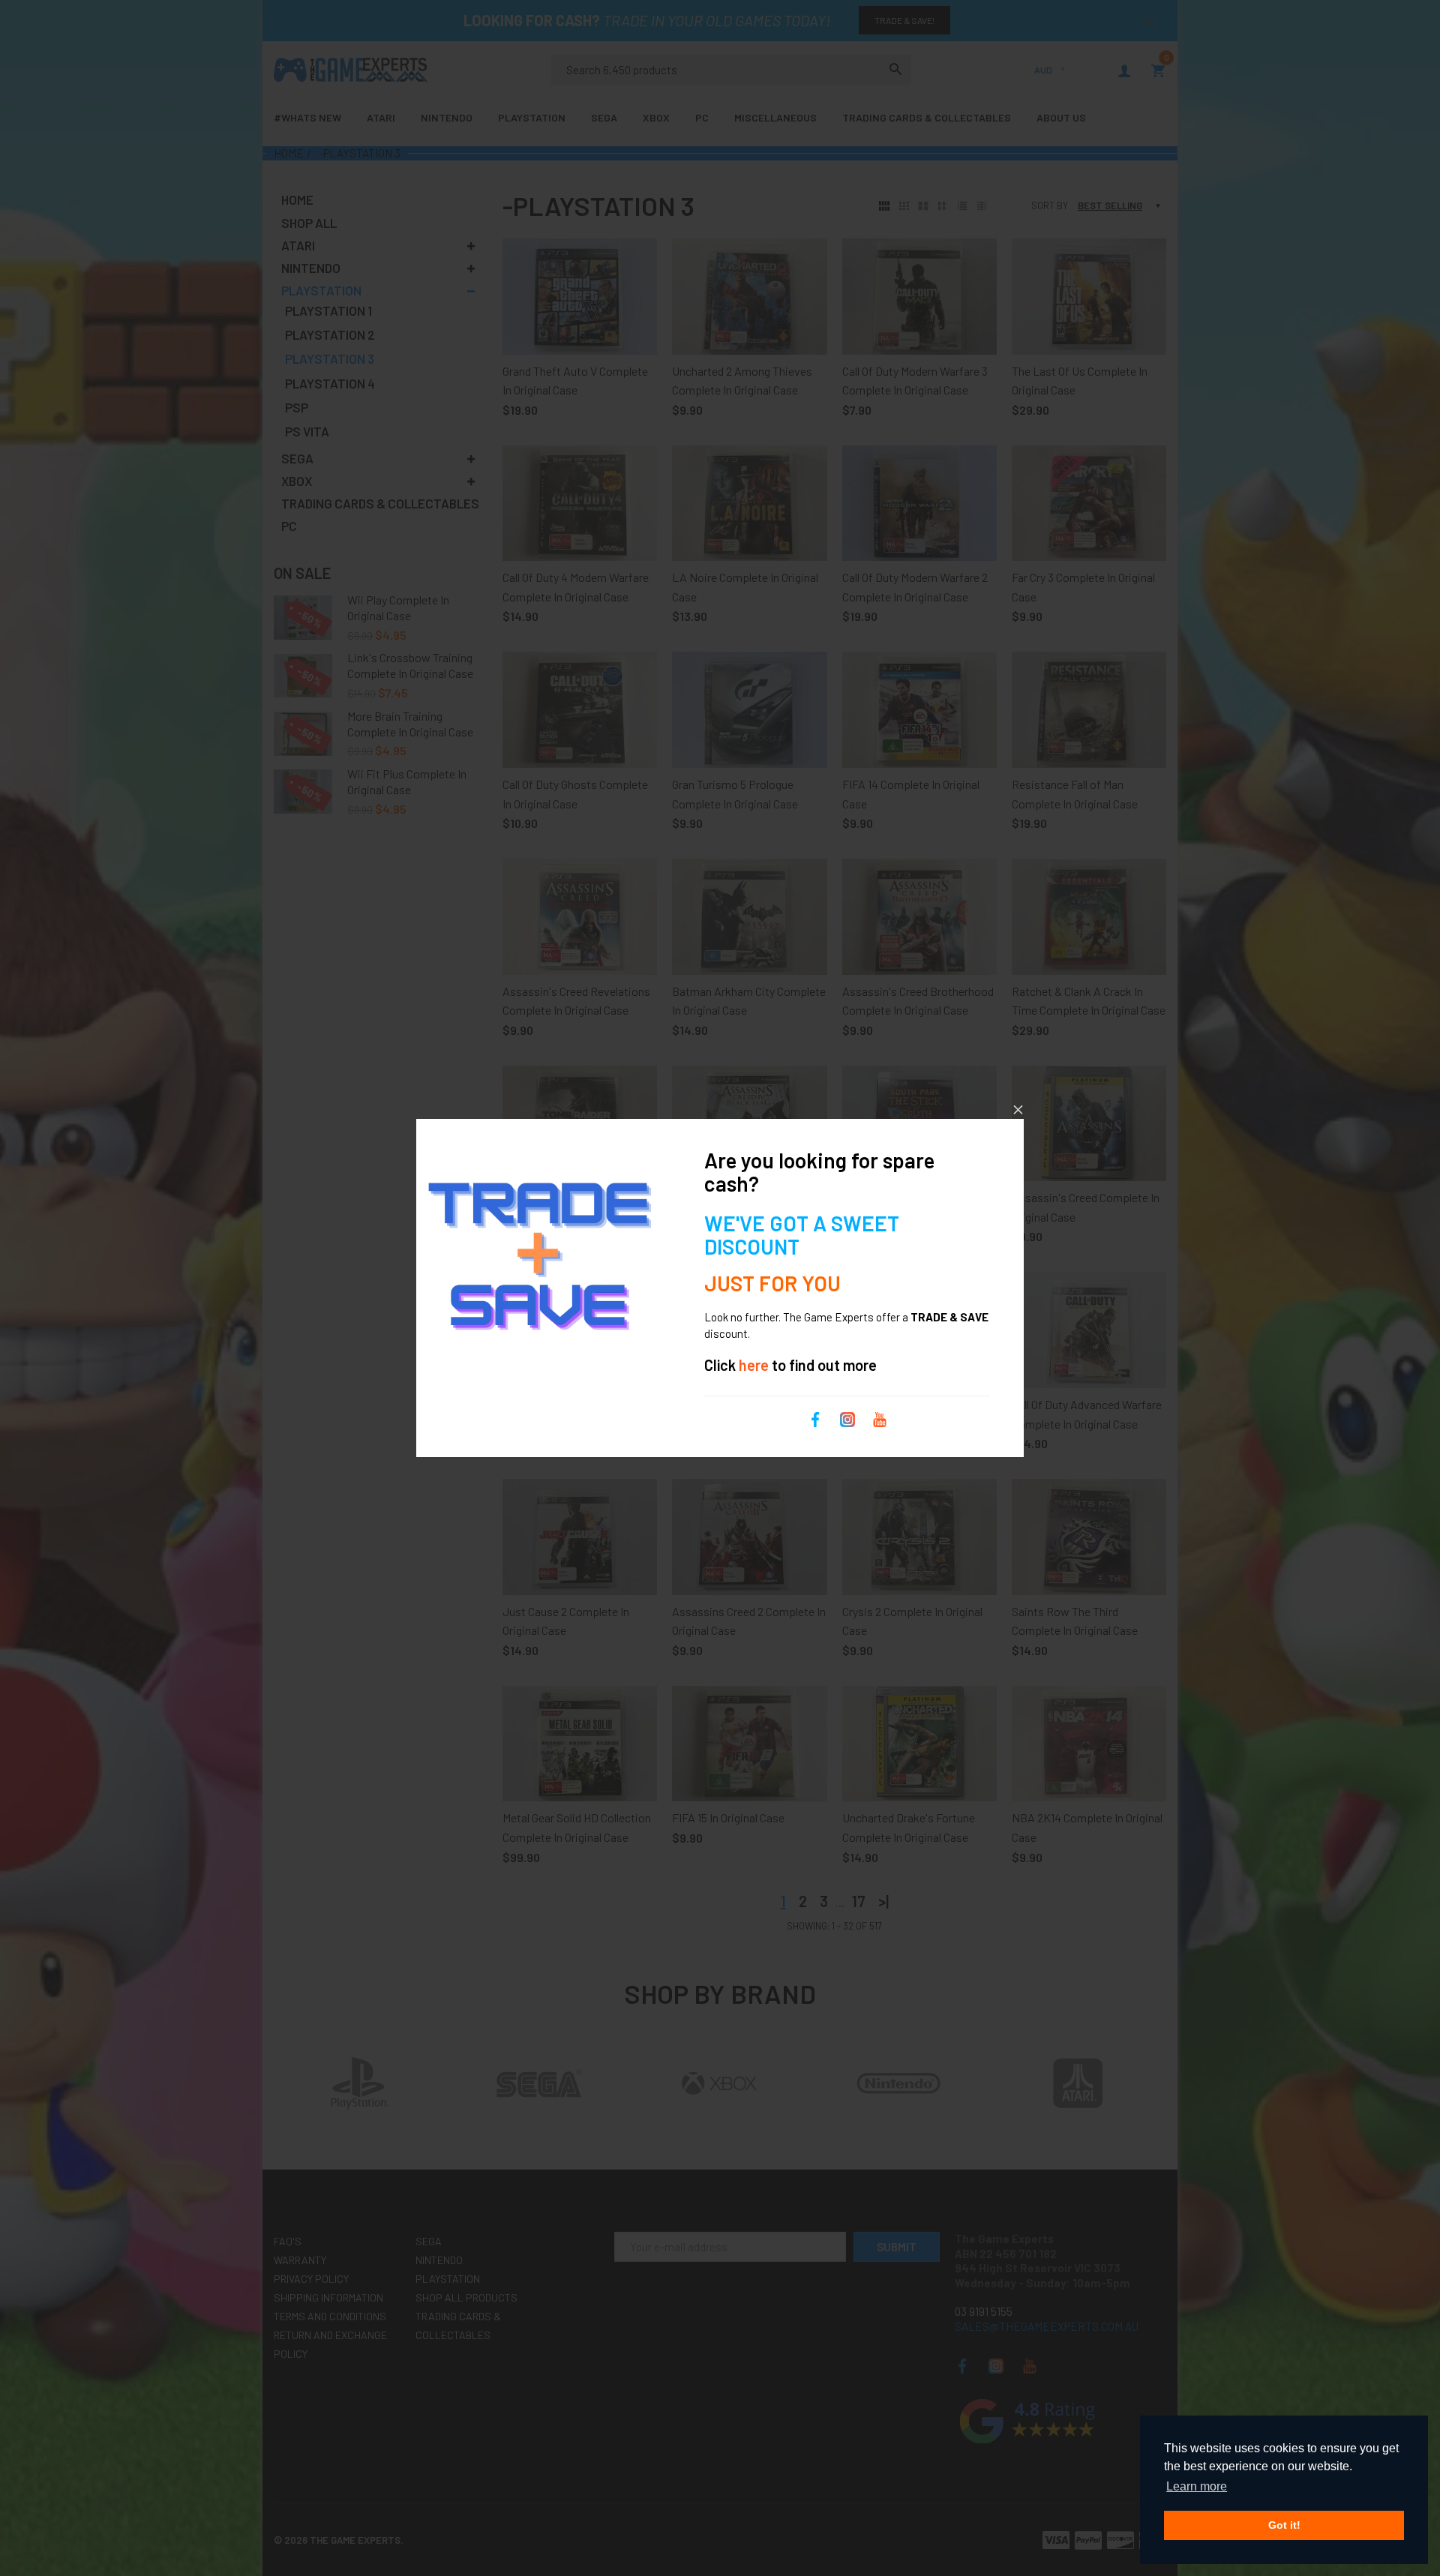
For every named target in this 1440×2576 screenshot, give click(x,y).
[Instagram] (847, 1418)
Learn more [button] (1197, 2486)
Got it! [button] (1284, 2525)
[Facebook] (815, 1418)
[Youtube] (880, 1418)
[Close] (1018, 1110)
